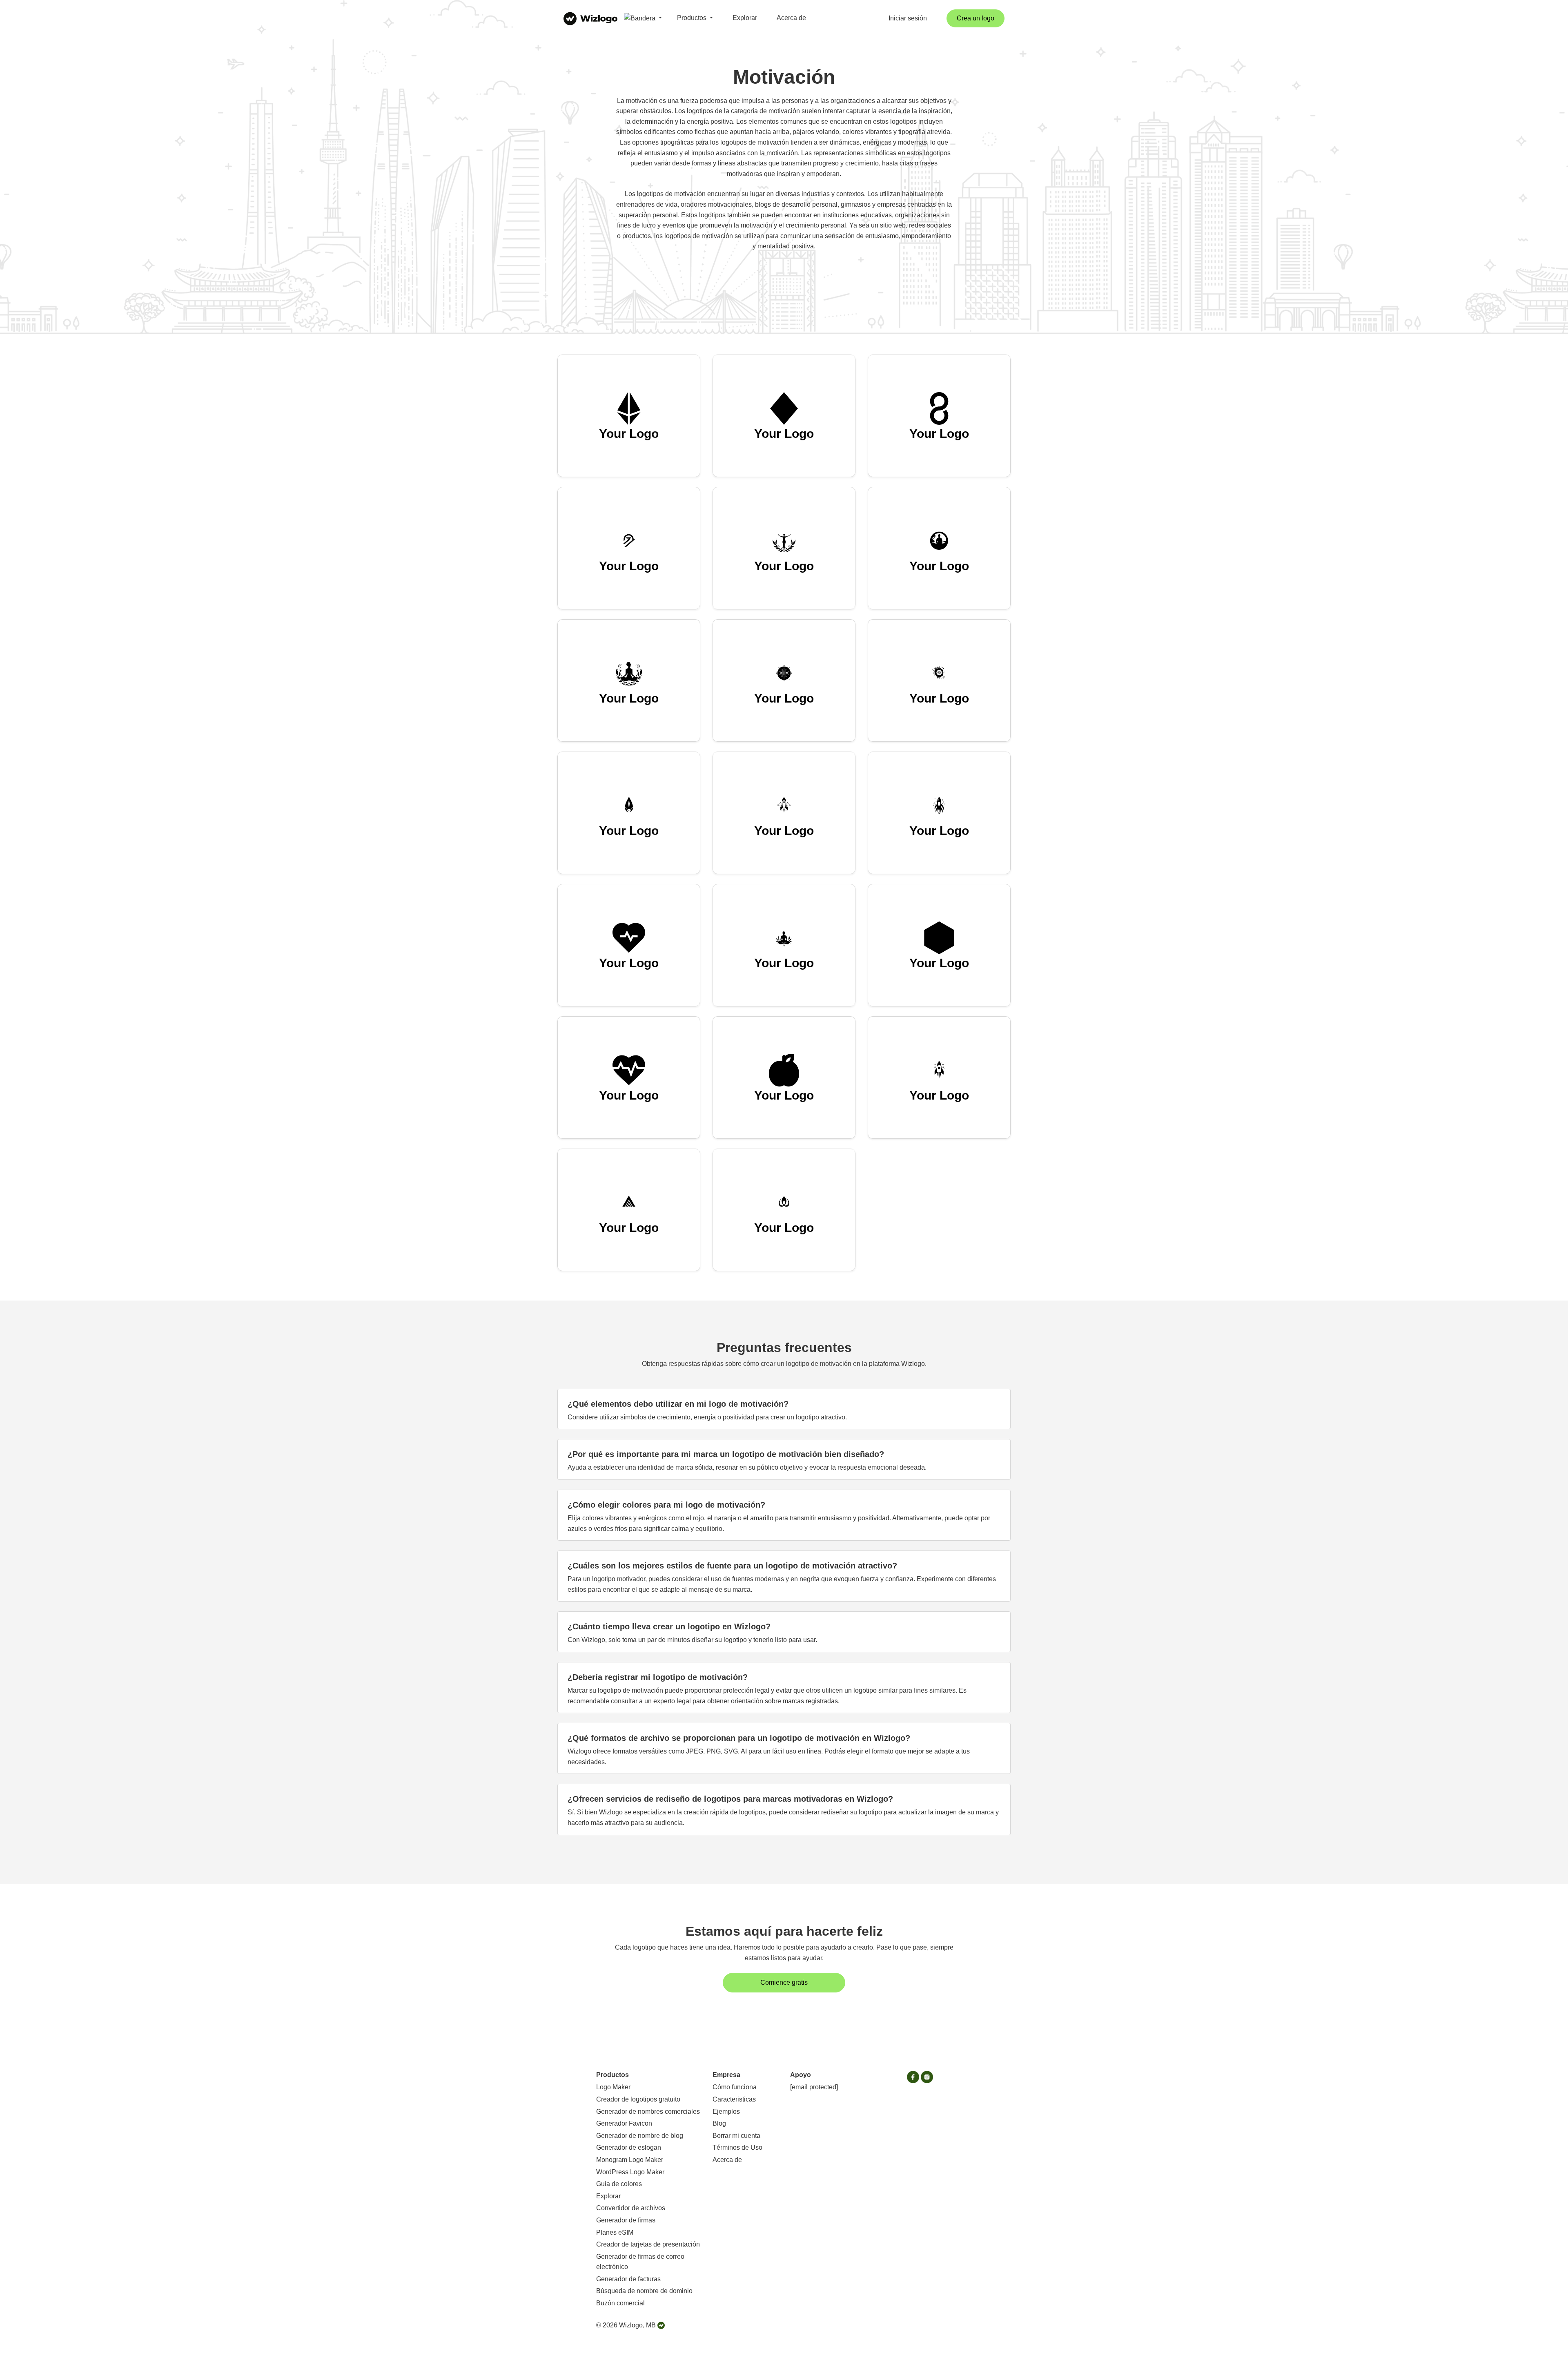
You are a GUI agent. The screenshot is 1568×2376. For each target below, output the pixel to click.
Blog (719, 2123)
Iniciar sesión (908, 18)
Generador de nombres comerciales (648, 2112)
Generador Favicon (624, 2123)
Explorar (745, 18)
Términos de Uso (737, 2147)
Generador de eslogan (629, 2147)
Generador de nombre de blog (640, 2136)
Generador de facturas (628, 2279)
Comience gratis (784, 1982)
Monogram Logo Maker (630, 2160)
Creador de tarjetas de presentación (648, 2244)
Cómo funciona (735, 2087)
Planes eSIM (615, 2232)
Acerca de (791, 18)
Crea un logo (976, 18)
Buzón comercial (620, 2303)
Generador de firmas (626, 2220)
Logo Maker (613, 2087)
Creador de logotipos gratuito (638, 2099)
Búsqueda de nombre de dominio (644, 2291)
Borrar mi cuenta (736, 2136)
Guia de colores (619, 2184)
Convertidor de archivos (631, 2208)
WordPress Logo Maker (630, 2172)
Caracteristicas (734, 2099)
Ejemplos (726, 2112)
